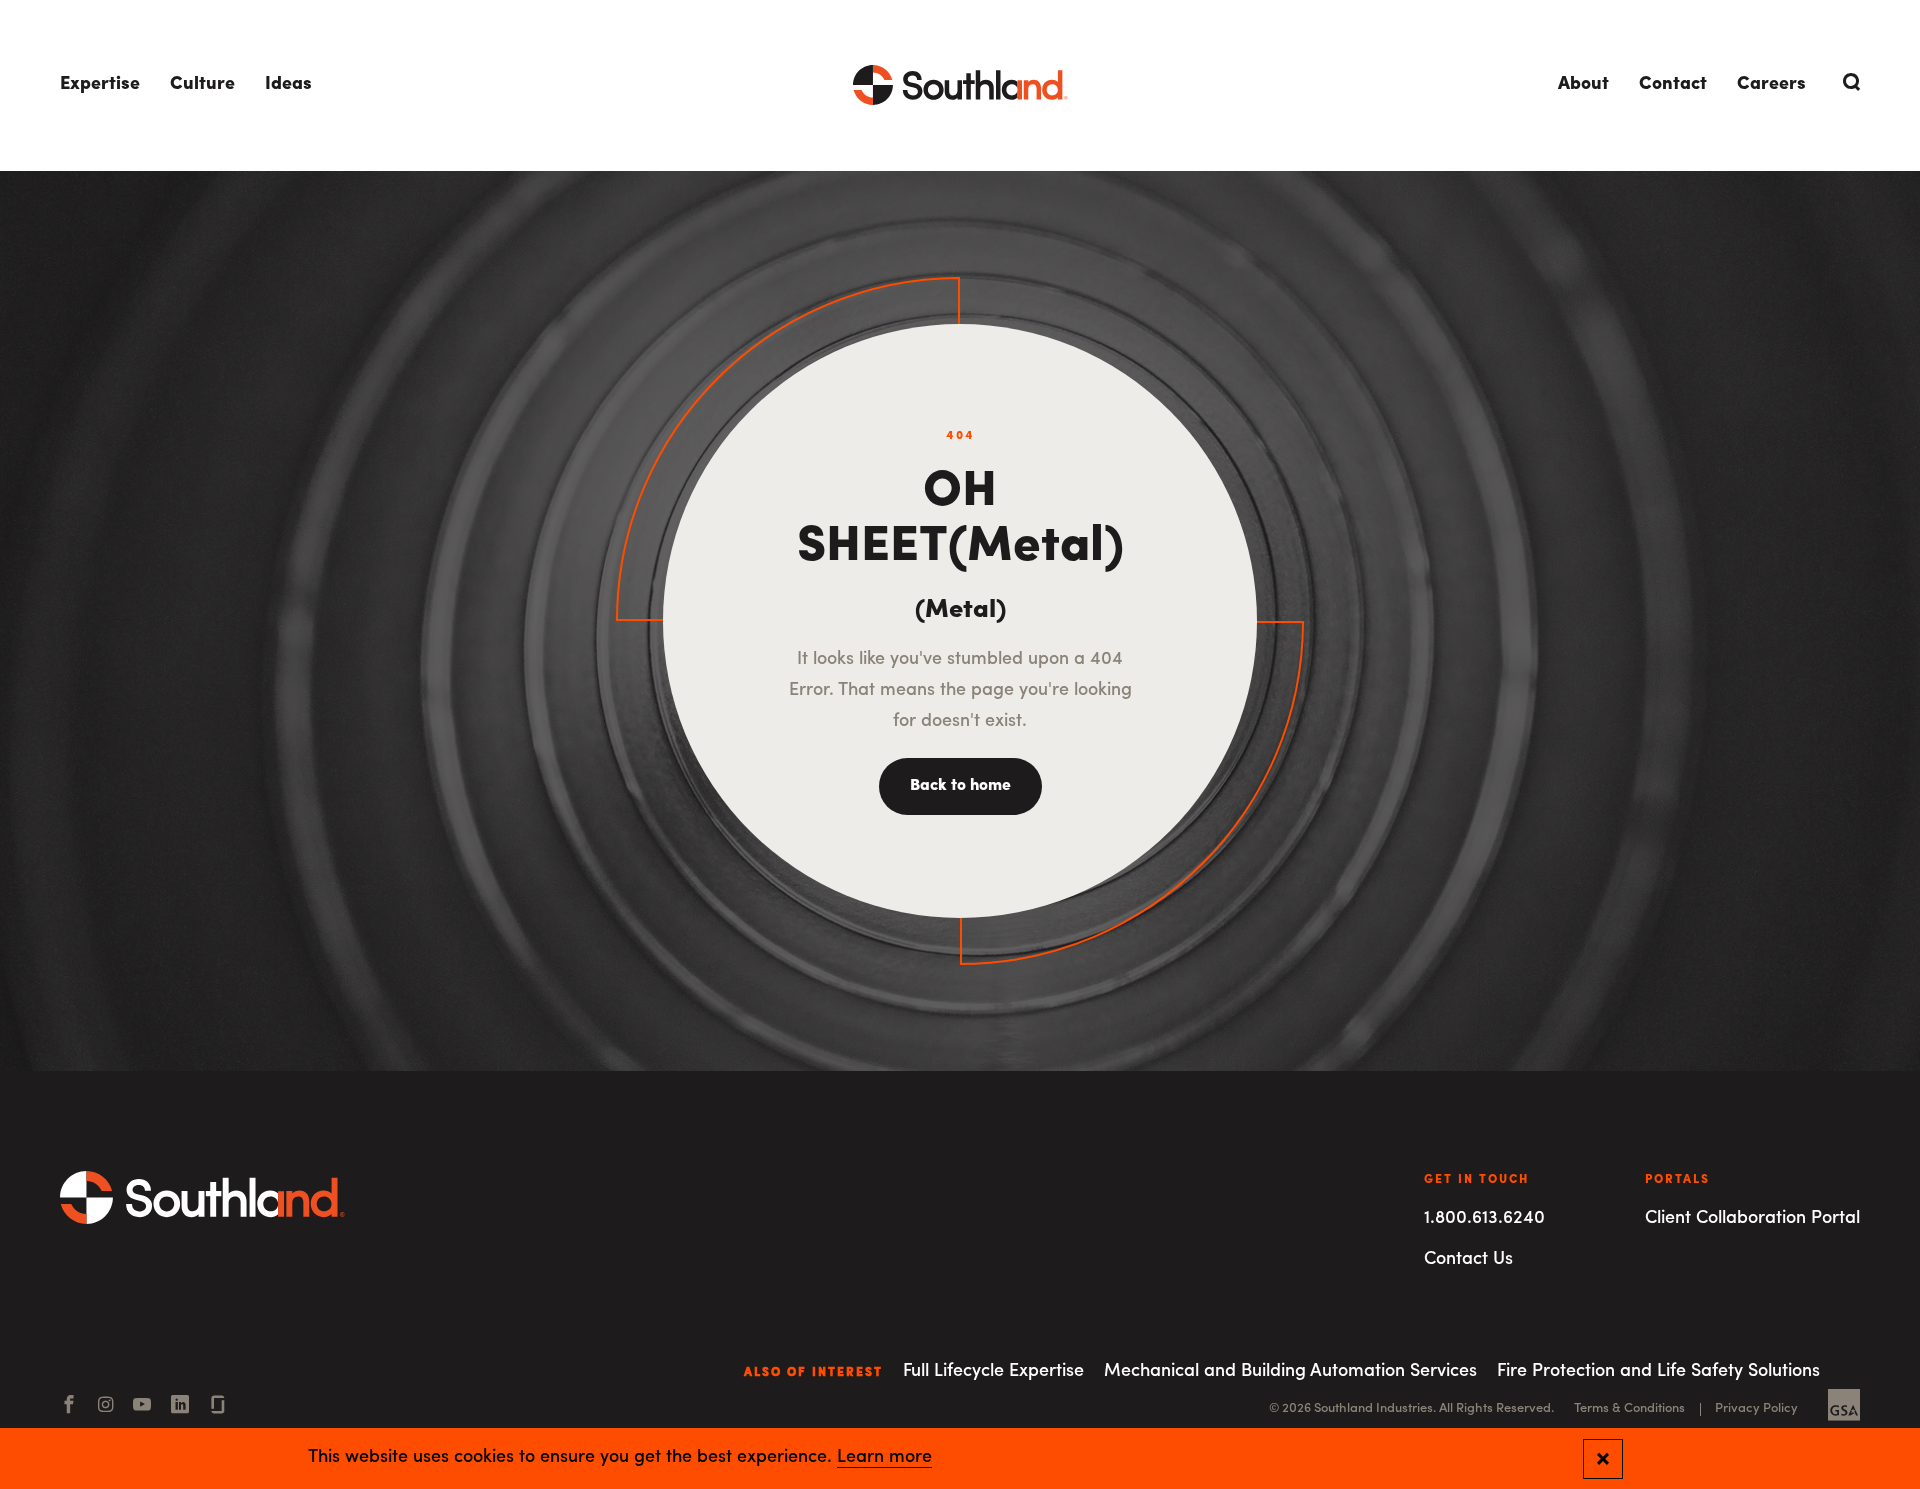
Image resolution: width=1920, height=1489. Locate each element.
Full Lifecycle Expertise (993, 1372)
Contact (1673, 85)
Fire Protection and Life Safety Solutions (1658, 1372)
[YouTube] (142, 1407)
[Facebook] (69, 1407)
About (1583, 85)
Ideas (288, 85)
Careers (1771, 85)
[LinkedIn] (180, 1407)
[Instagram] (105, 1407)
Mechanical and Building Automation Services (1290, 1372)
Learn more (884, 1458)
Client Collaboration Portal (1752, 1219)
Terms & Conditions (1629, 1408)
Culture (202, 85)
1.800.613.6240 (1484, 1219)
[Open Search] (1848, 82)
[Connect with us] (218, 1407)
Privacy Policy (1756, 1408)
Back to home (960, 786)
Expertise (100, 85)
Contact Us (1468, 1260)
